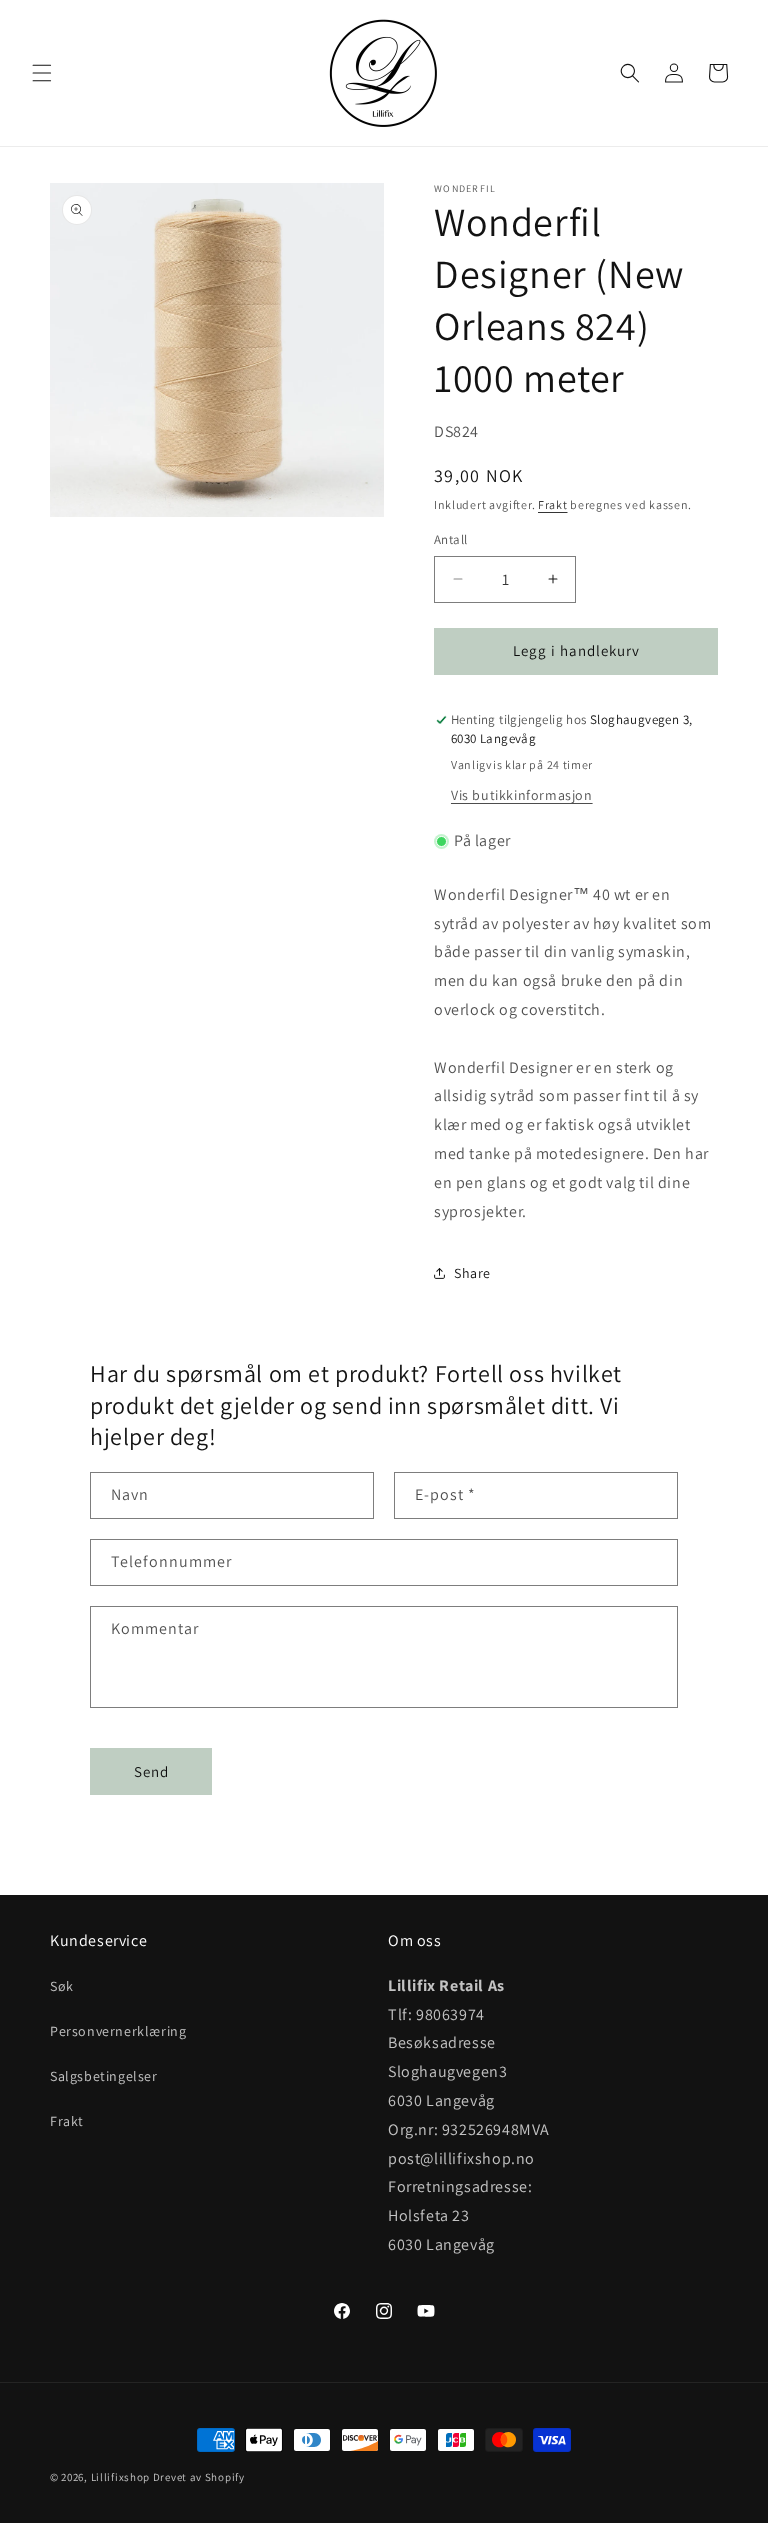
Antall (450, 539)
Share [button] (472, 1273)
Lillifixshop (120, 2477)
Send (151, 1771)
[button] (42, 73)
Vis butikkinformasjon (522, 795)
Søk (62, 1986)
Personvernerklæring (118, 2031)
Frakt (553, 504)
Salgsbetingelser (104, 2076)
